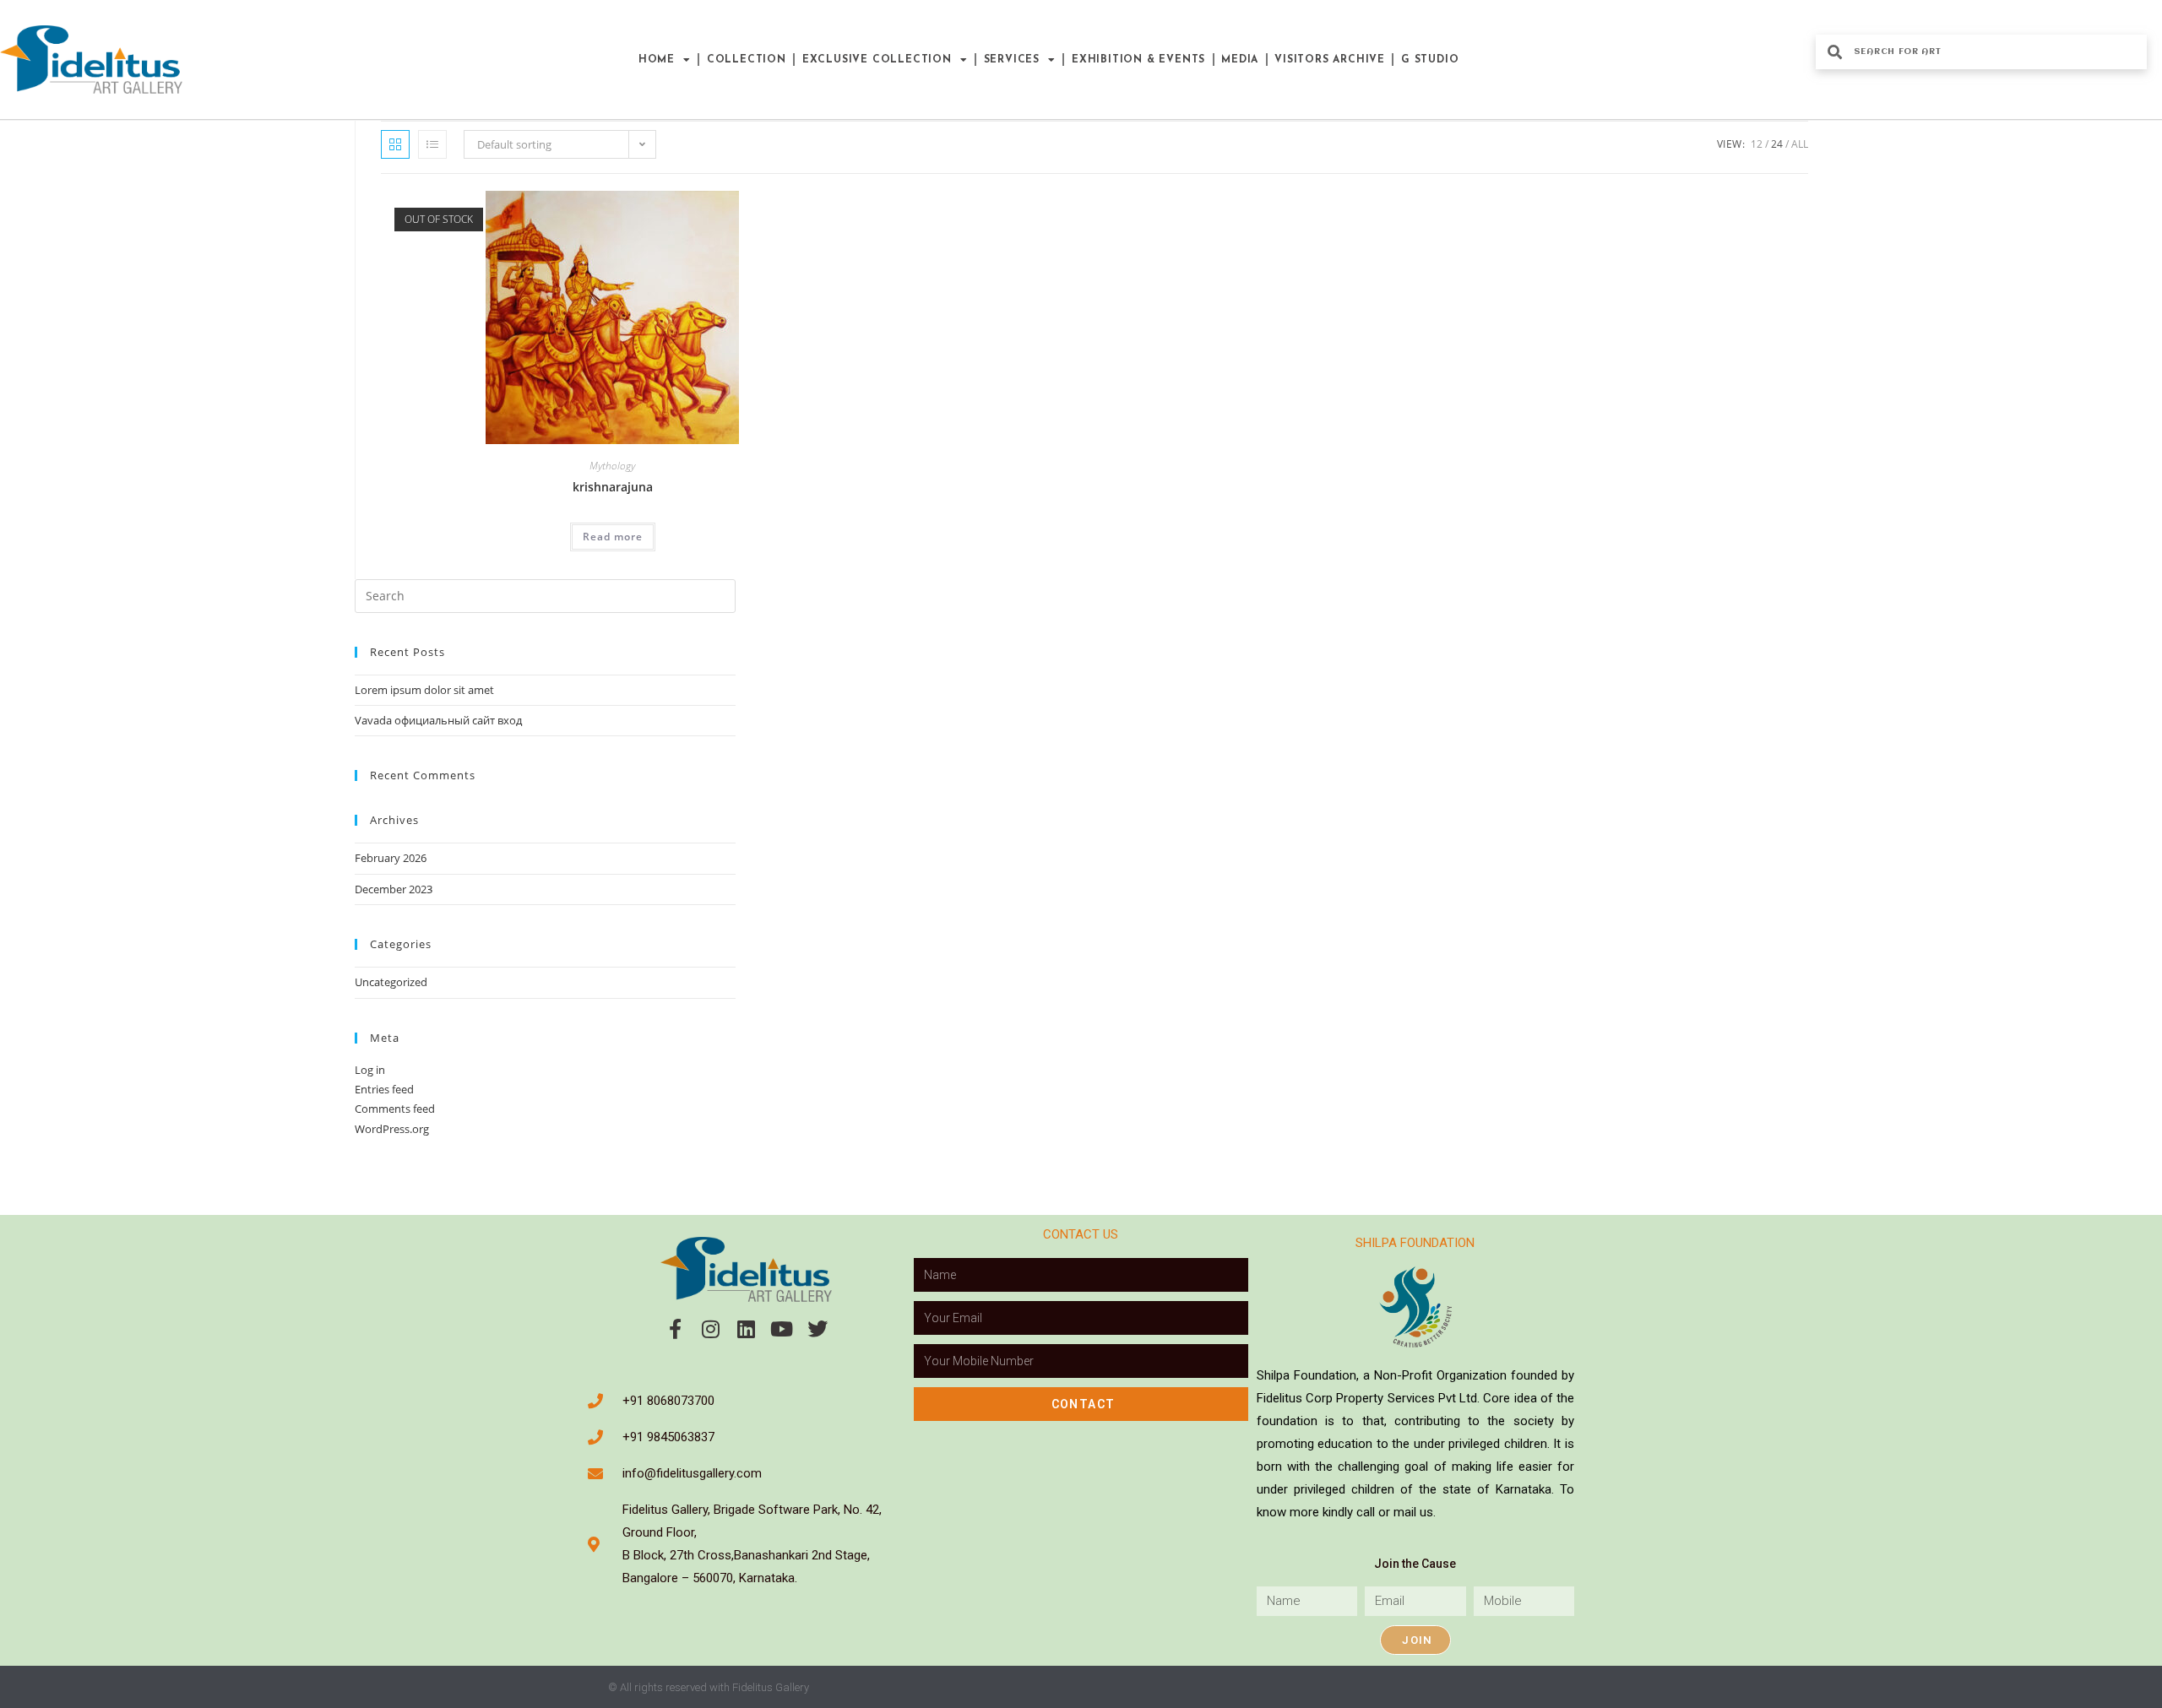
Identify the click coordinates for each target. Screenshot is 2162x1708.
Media (1240, 60)
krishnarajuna (613, 487)
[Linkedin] (747, 1329)
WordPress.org (392, 1129)
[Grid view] (395, 144)
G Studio (1430, 60)
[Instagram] (711, 1329)
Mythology (612, 466)
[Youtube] (782, 1329)
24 (1777, 144)
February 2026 (391, 858)
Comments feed (395, 1109)
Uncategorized (391, 982)
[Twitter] (818, 1329)
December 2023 (394, 889)
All (1800, 144)
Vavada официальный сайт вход (438, 720)
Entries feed (384, 1089)
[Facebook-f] (676, 1329)
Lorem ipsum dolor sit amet (424, 690)
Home (657, 60)
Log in (370, 1070)
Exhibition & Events (1138, 60)
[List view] (432, 144)
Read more (613, 537)
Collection (747, 60)
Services (1012, 60)
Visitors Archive (1330, 60)
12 (1757, 144)
